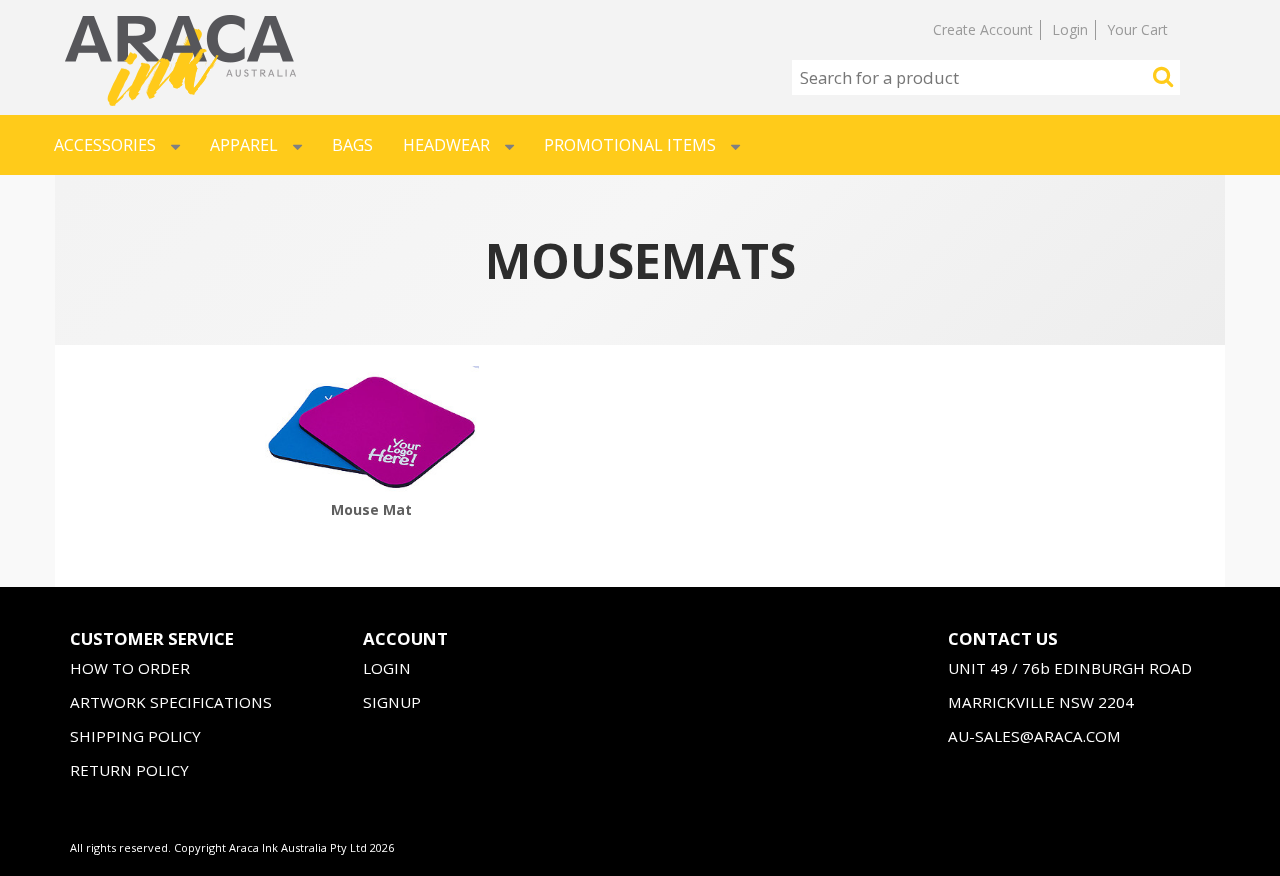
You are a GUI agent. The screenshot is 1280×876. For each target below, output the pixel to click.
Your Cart (1137, 29)
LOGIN (387, 668)
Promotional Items (630, 145)
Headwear (446, 145)
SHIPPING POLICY (135, 736)
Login (1070, 29)
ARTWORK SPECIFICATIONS (171, 702)
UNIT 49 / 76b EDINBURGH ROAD (1070, 668)
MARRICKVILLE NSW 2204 (1041, 702)
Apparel (244, 145)
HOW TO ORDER (130, 668)
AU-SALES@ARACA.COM (1034, 736)
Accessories (105, 145)
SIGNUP (392, 702)
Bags (352, 145)
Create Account (983, 29)
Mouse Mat (371, 509)
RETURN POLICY (129, 770)
